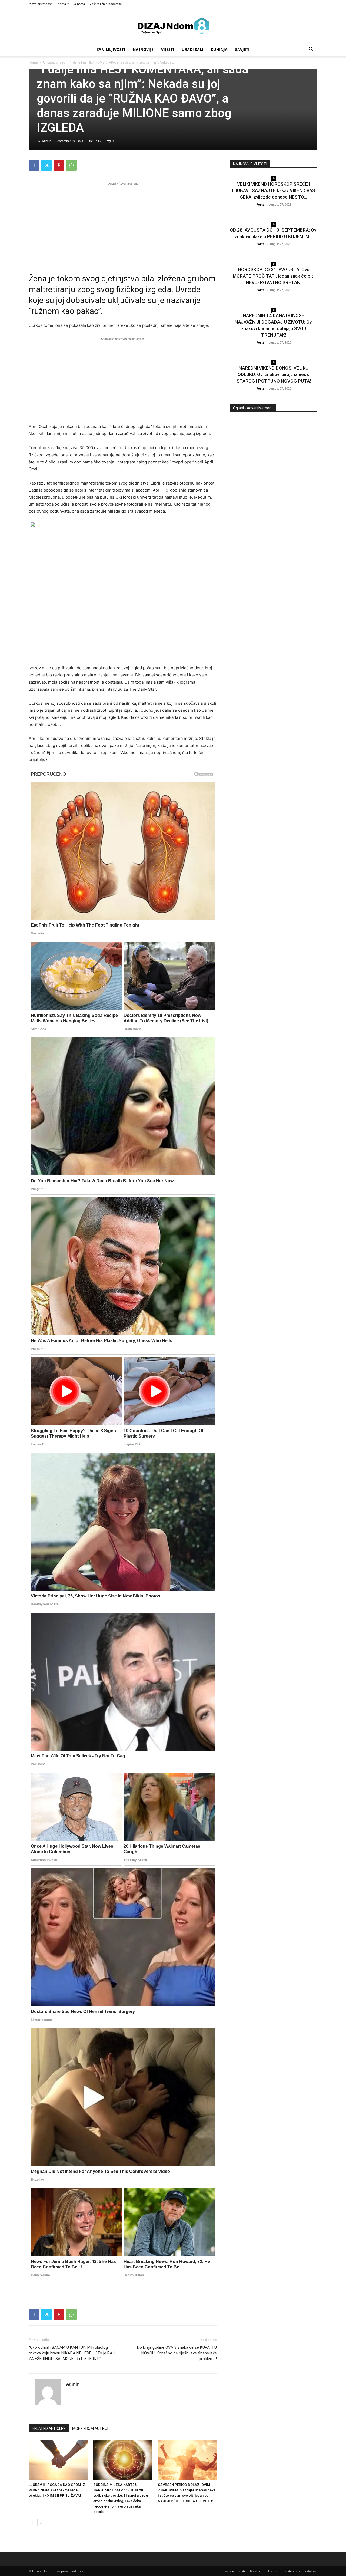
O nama (79, 4)
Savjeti (242, 49)
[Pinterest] (59, 165)
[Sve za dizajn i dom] (173, 26)
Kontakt (63, 4)
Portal (261, 204)
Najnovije (143, 49)
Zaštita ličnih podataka (106, 4)
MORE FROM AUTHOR (91, 2429)
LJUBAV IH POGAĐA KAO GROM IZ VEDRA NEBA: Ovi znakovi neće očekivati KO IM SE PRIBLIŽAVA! (57, 2490)
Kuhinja (219, 49)
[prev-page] (32, 2523)
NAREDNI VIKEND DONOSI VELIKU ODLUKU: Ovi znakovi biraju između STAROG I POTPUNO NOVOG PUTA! (274, 374)
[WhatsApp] (71, 165)
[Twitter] (46, 165)
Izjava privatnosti (41, 4)
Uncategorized (54, 62)
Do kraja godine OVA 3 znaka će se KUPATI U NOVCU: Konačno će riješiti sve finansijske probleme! (177, 2353)
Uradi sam (192, 49)
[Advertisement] (123, 224)
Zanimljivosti (111, 49)
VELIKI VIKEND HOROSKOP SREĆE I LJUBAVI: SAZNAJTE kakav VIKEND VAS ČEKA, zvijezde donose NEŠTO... (274, 190)
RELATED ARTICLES (49, 2429)
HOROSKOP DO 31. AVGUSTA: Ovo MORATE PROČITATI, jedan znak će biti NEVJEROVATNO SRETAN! (274, 276)
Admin (46, 141)
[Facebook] (34, 165)
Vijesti (168, 49)
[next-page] (41, 2523)
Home (33, 62)
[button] (311, 50)
